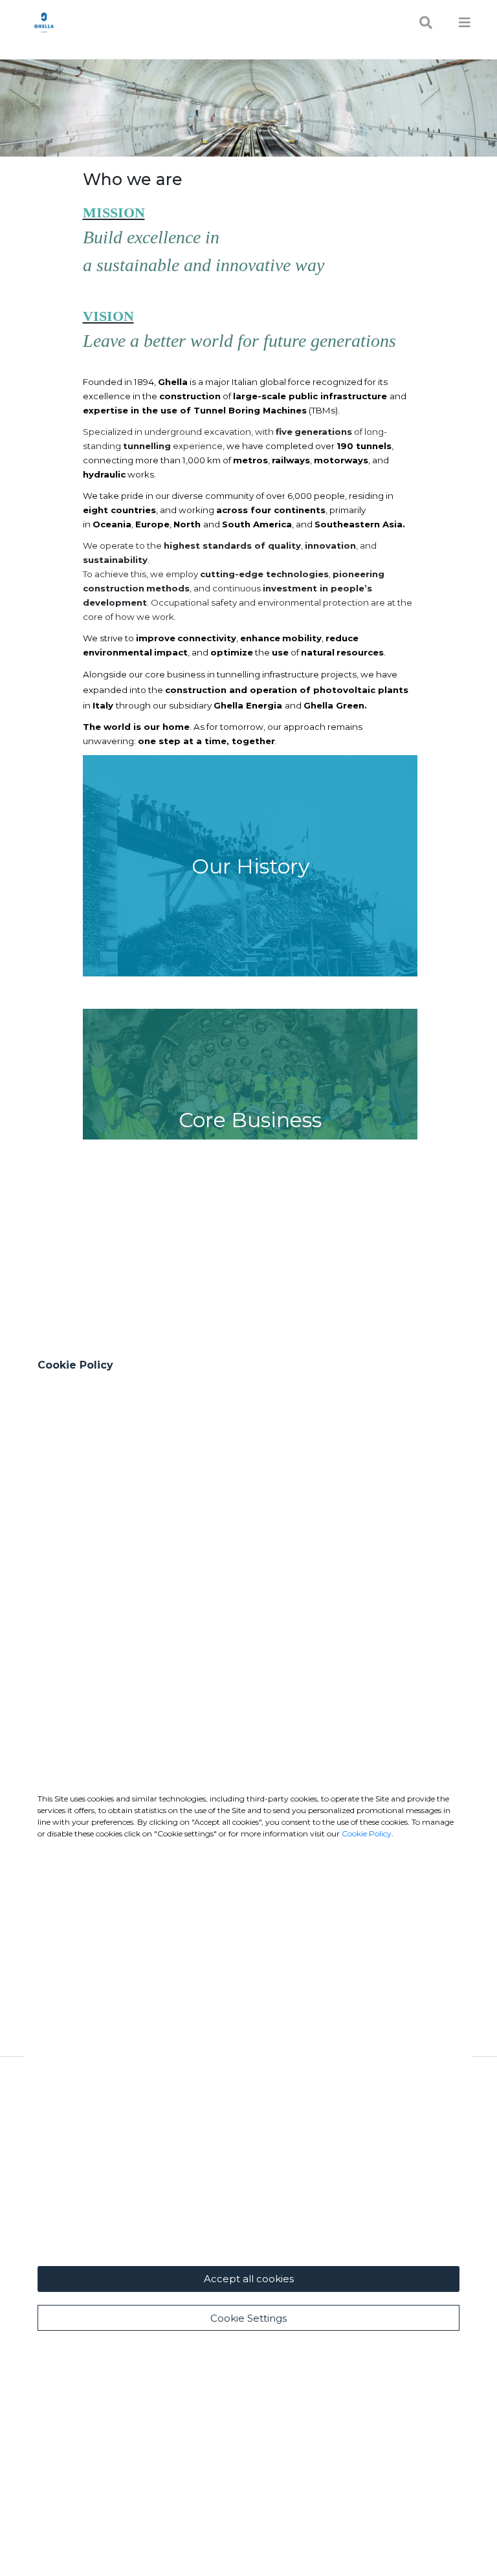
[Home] (44, 22)
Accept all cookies (249, 2279)
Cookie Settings (248, 2318)
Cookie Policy (367, 1833)
